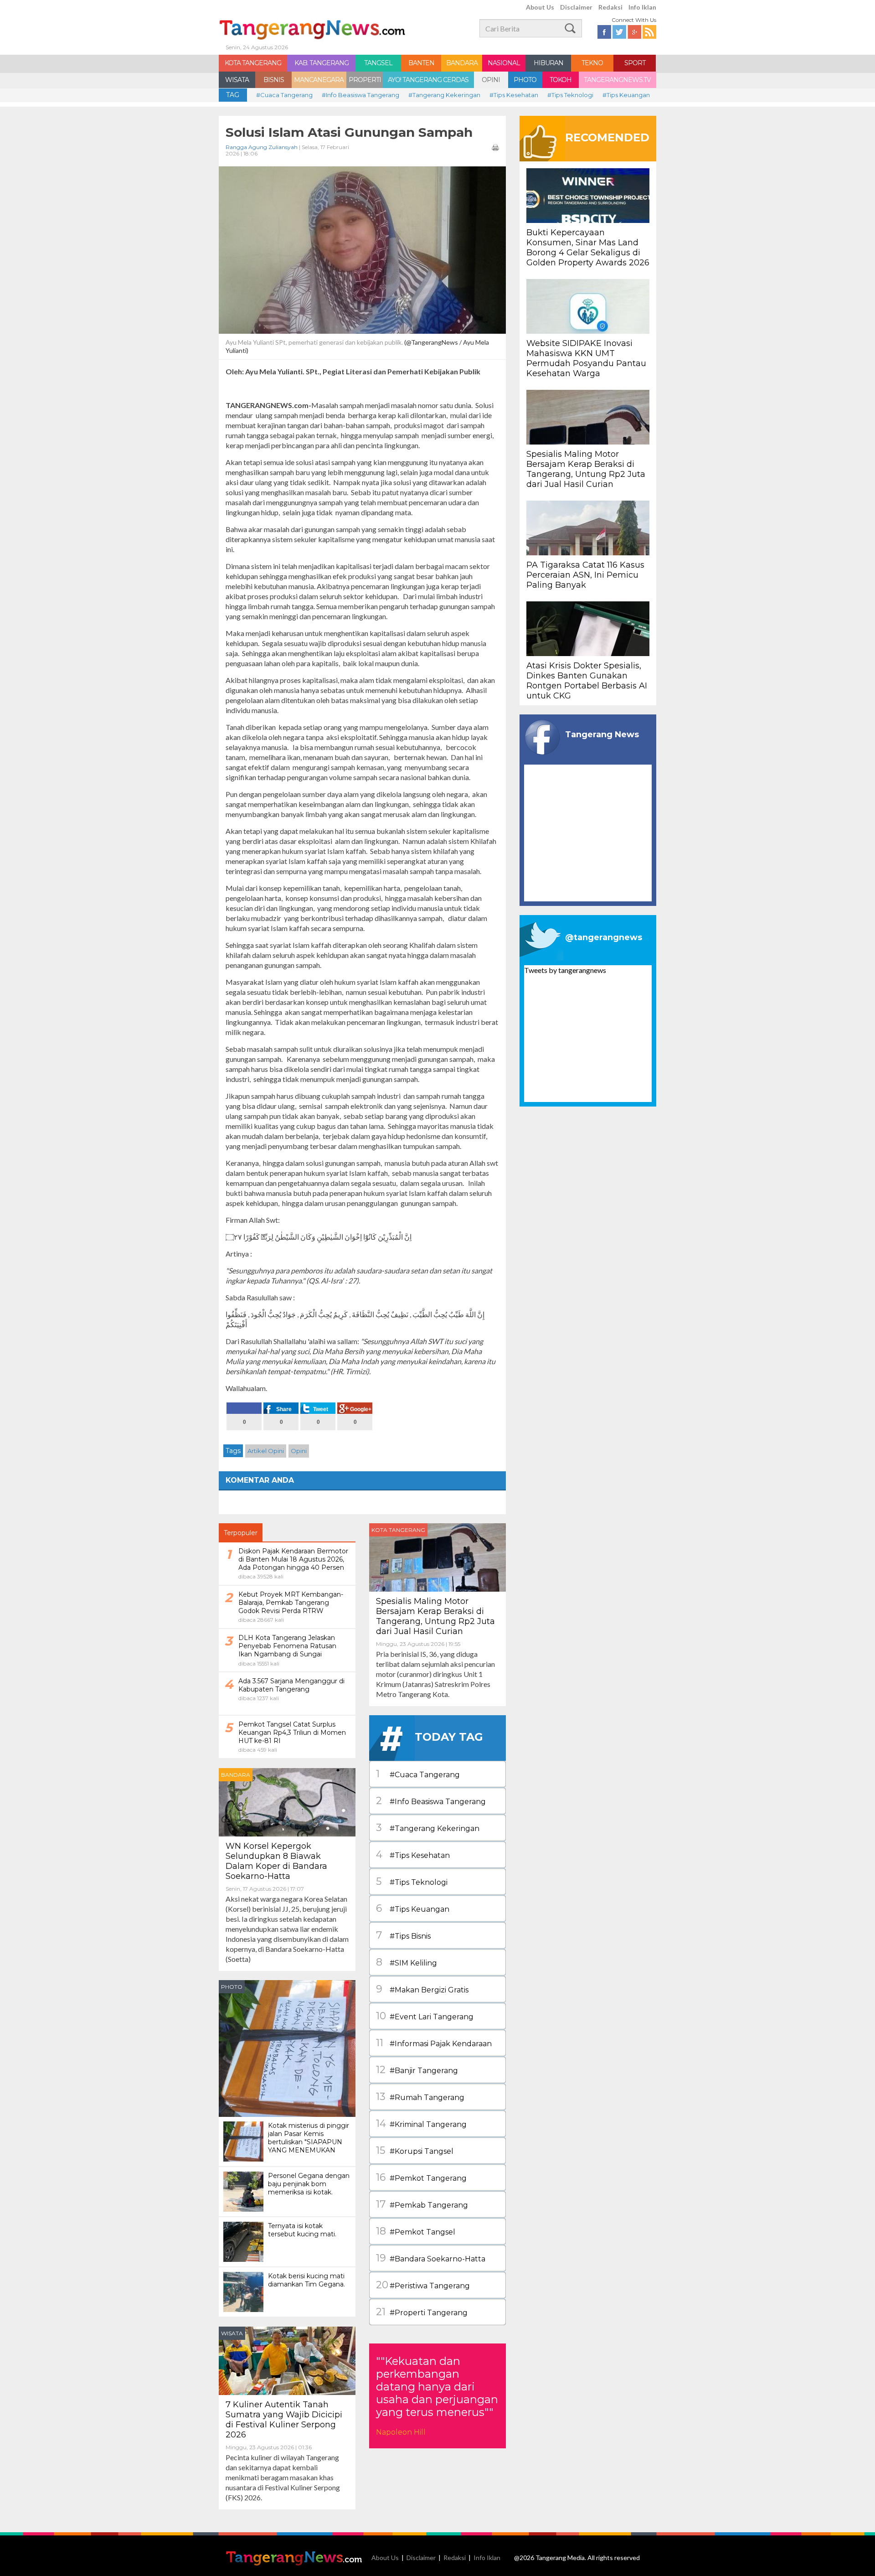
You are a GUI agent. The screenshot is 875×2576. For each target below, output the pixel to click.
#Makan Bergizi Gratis (422, 1989)
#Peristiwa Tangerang (423, 2285)
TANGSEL (378, 63)
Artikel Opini (266, 1451)
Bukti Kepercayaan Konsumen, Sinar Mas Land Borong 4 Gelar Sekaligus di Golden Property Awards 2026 (588, 248)
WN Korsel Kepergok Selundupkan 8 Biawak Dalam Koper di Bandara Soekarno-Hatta (276, 1861)
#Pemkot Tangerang (421, 2177)
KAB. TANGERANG (322, 63)
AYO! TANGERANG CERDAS (428, 80)
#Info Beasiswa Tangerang (360, 95)
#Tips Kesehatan (514, 95)
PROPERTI (365, 80)
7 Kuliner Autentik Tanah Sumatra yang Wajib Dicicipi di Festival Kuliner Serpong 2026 (284, 2420)
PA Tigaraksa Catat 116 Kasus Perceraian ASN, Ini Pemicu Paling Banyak (585, 575)
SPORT (635, 63)
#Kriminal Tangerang (421, 2123)
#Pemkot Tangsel (416, 2231)
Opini (299, 1451)
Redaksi (610, 7)
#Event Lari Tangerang (425, 2016)
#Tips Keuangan (626, 95)
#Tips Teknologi (570, 95)
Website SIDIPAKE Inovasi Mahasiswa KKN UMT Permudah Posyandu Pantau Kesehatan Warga (586, 358)
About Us (540, 7)
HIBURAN (548, 63)
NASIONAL (504, 63)
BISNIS (274, 80)
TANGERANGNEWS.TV (617, 80)
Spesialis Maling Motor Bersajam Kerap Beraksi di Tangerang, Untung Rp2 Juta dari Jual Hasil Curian (435, 1616)
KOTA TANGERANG (253, 63)
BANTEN (421, 63)
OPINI (491, 80)
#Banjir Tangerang (417, 2070)
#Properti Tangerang (422, 2312)
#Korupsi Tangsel (415, 2150)
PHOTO (525, 80)
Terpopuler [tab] (241, 1533)
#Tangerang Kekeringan (444, 95)
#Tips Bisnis (403, 1935)
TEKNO (592, 63)
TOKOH (561, 80)
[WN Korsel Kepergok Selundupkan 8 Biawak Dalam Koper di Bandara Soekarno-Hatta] (287, 1801)
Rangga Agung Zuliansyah (262, 147)
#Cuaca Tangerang (284, 95)
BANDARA (462, 63)
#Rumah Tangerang (420, 2097)
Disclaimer (576, 7)
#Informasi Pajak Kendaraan (434, 2043)
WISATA (237, 80)
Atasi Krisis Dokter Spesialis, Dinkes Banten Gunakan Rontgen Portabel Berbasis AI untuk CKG (587, 681)
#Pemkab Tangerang (422, 2204)
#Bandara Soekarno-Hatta (431, 2258)
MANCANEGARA (319, 80)
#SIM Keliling (407, 1962)
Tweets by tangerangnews (565, 970)
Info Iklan (642, 7)
